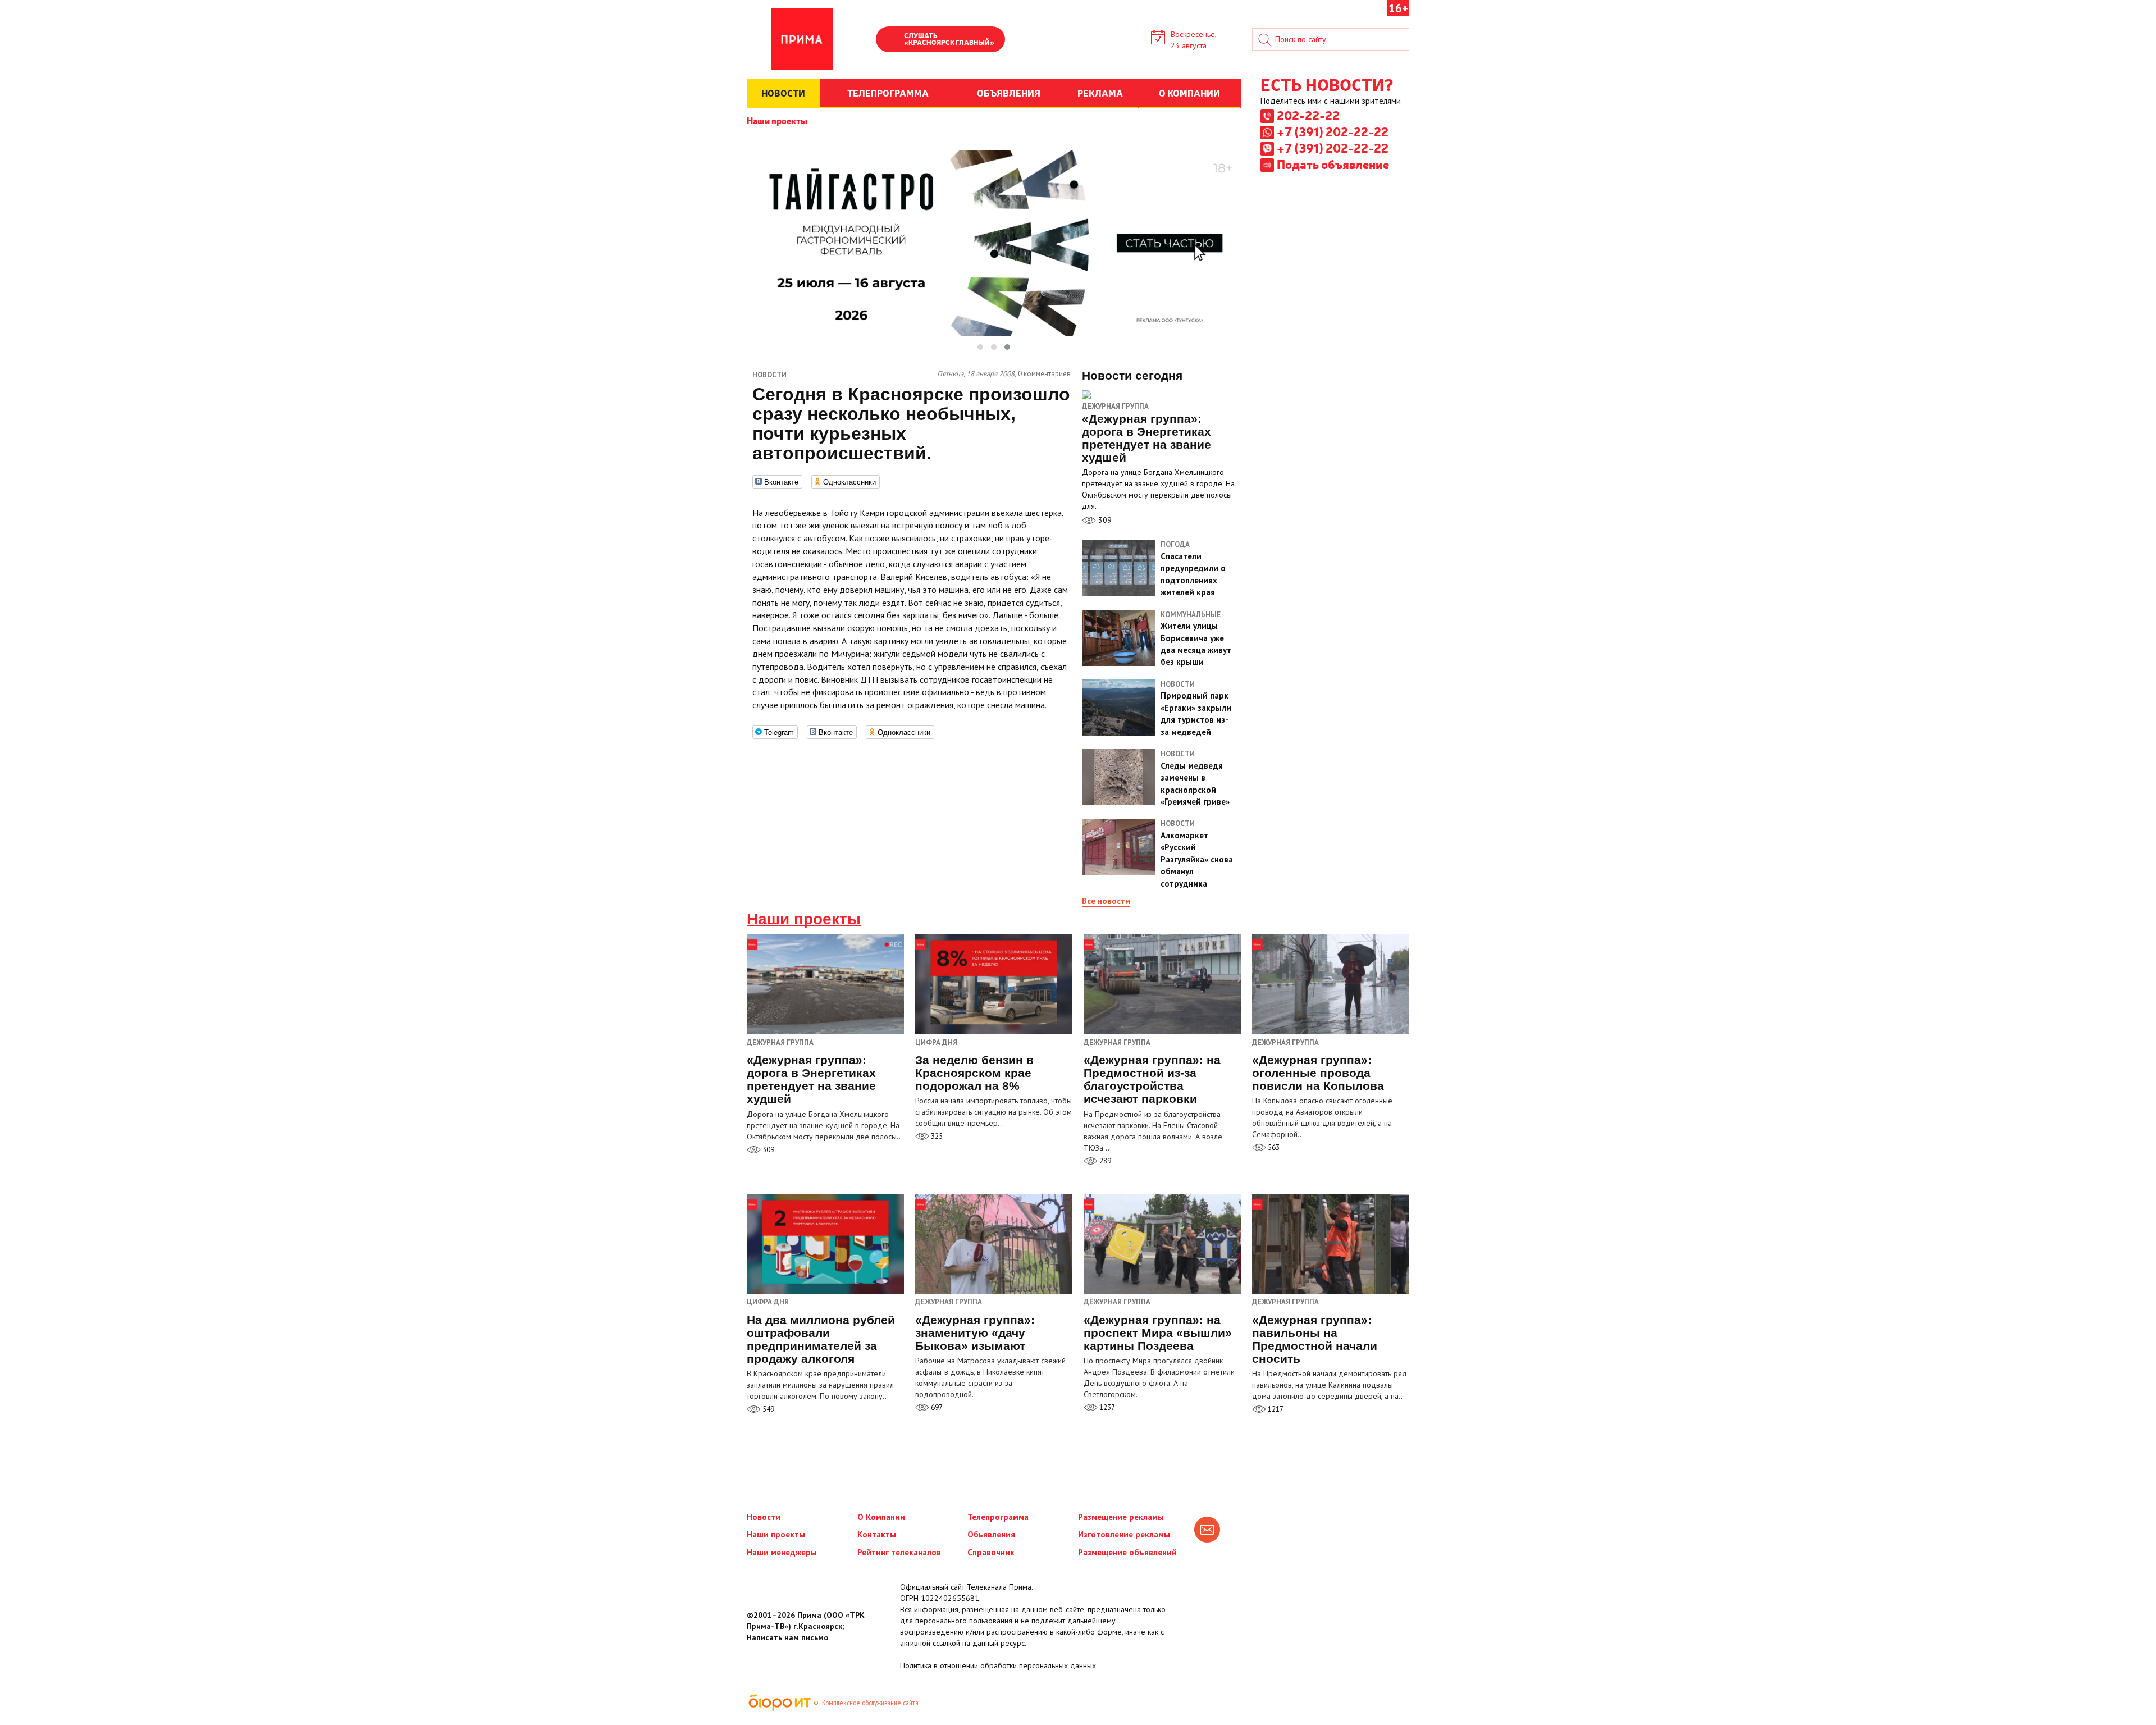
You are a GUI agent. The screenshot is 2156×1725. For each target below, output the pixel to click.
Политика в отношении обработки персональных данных (998, 1665)
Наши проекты (777, 120)
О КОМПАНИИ (1189, 93)
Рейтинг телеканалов (899, 1552)
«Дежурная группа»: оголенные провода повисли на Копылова (1318, 1073)
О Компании (881, 1517)
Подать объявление (1333, 164)
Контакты (877, 1534)
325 (936, 1136)
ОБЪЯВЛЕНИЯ (1009, 93)
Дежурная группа (1115, 406)
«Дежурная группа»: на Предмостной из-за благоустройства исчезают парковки (1152, 1079)
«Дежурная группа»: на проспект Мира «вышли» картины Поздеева (1158, 1333)
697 (936, 1407)
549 (768, 1409)
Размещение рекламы (1121, 1517)
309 (1104, 520)
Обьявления (991, 1534)
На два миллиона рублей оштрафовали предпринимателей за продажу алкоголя (821, 1339)
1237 (1106, 1407)
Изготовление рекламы (1124, 1534)
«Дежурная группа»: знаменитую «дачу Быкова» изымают (975, 1333)
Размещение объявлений (1127, 1552)
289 (1104, 1161)
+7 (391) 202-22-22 (1333, 131)
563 (1273, 1147)
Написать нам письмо (787, 1637)
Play (890, 40)
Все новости (1106, 901)
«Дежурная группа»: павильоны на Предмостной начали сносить (1315, 1339)
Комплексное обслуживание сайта (870, 1703)
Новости (764, 1517)
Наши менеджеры (782, 1552)
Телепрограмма (998, 1517)
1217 (1275, 1409)
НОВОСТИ (783, 93)
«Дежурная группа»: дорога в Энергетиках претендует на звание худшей (811, 1079)
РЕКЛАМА (1100, 93)
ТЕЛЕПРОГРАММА (888, 93)
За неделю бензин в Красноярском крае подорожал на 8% (974, 1073)
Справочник (991, 1552)
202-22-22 (1308, 115)
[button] (980, 347)
